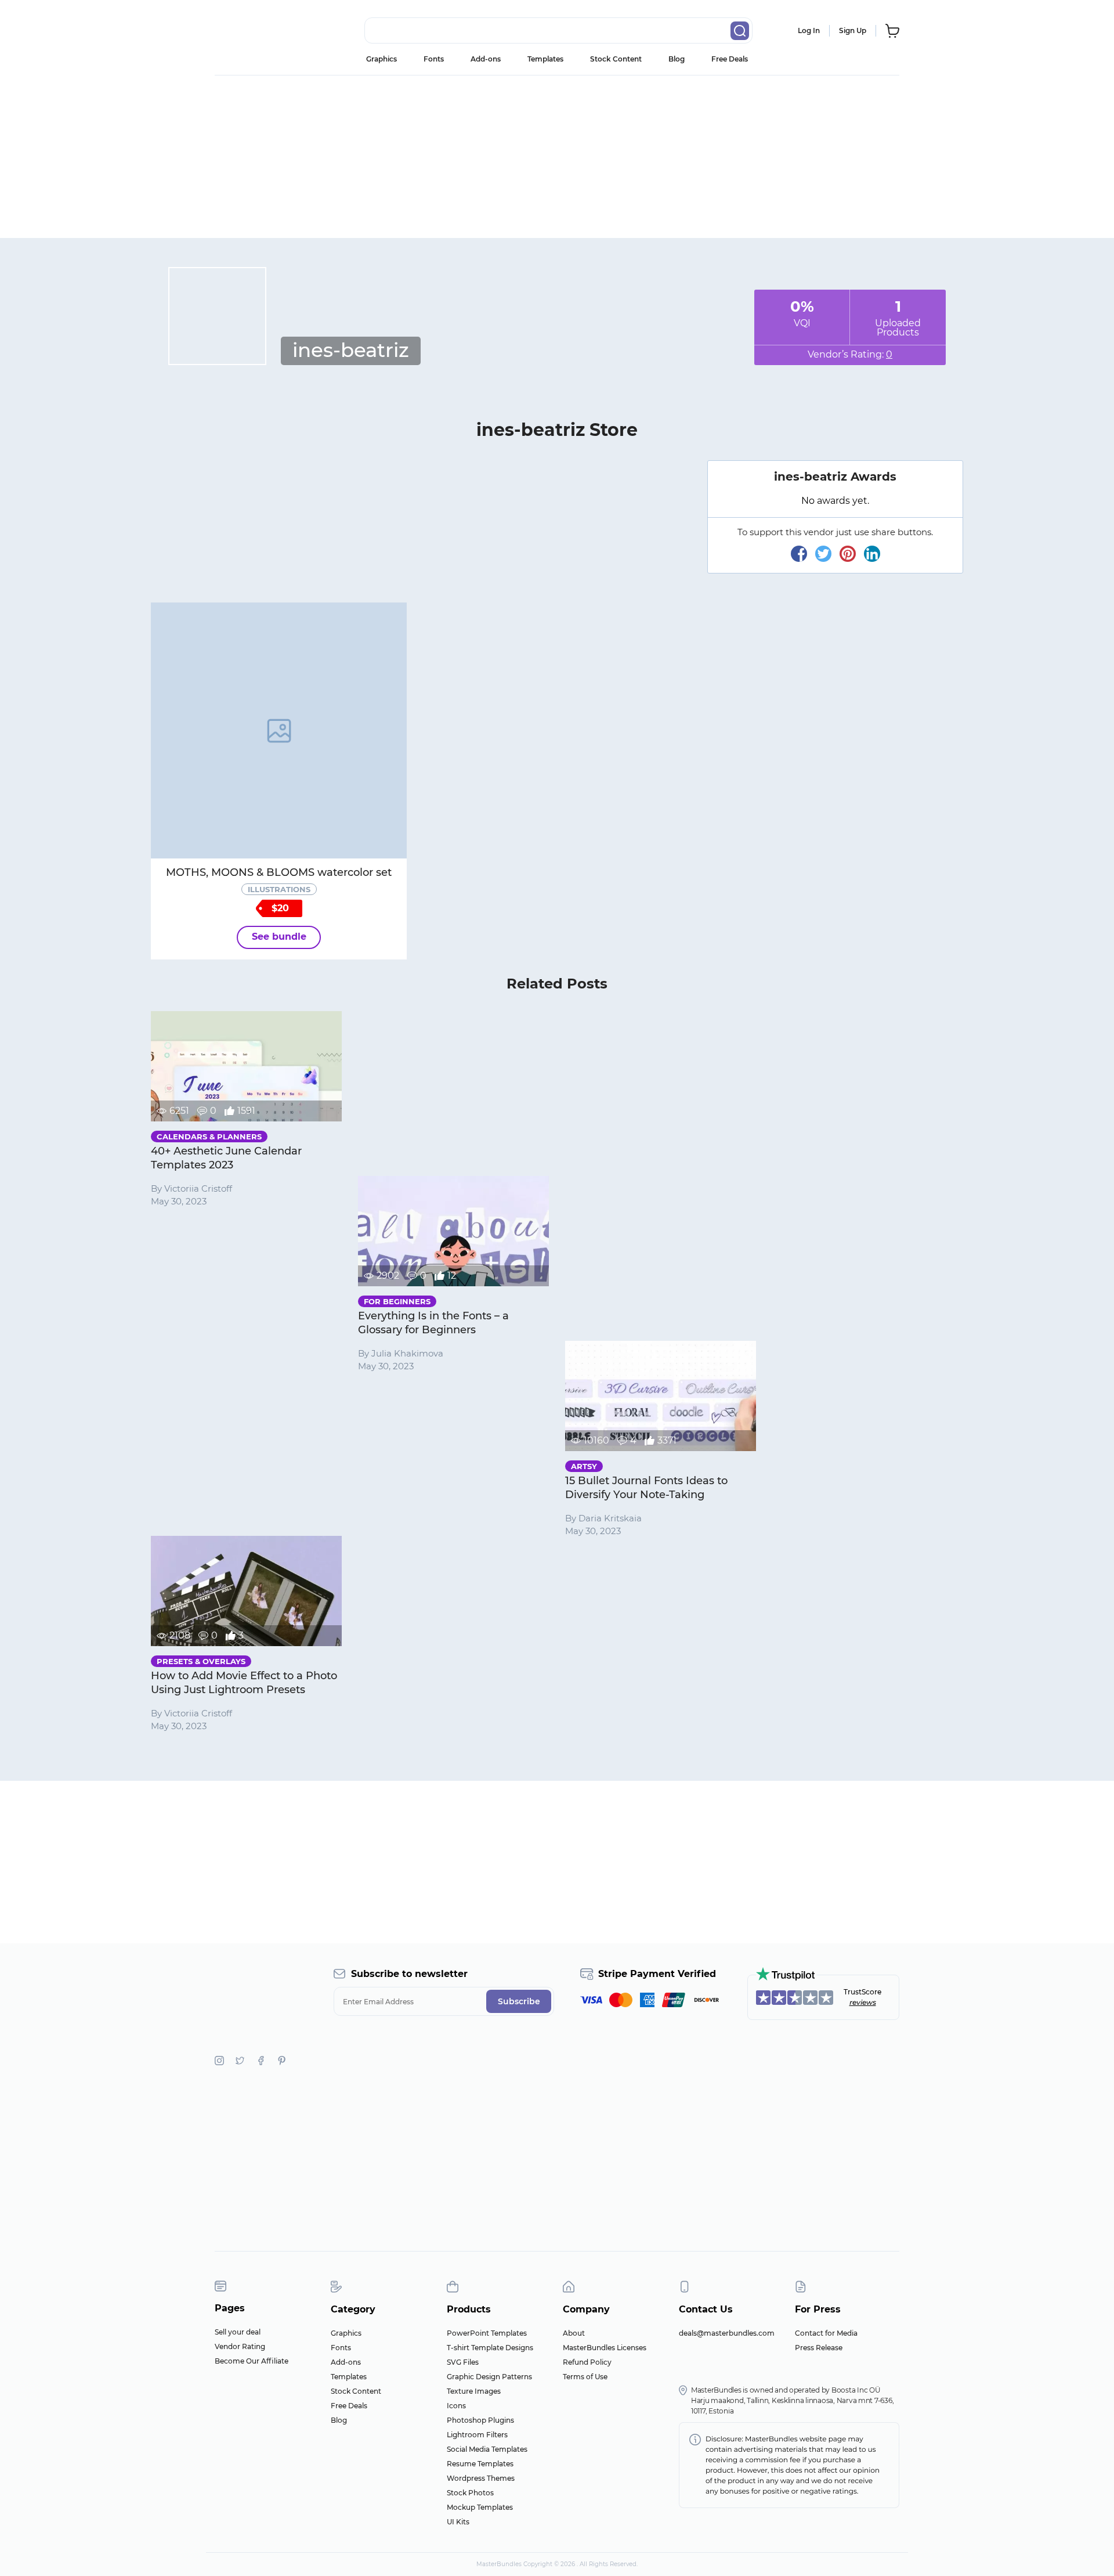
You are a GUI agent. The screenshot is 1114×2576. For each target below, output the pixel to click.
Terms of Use (585, 2377)
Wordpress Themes (481, 2478)
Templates (545, 59)
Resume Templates (480, 2464)
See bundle (279, 937)
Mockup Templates (480, 2507)
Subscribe (519, 2001)
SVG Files (463, 2362)
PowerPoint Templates (487, 2333)
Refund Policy (587, 2362)
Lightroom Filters (477, 2435)
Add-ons (486, 59)
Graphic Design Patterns (489, 2377)
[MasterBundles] (252, 31)
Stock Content (616, 59)
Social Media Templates (487, 2449)
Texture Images (474, 2391)
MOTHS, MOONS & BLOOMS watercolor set (279, 872)
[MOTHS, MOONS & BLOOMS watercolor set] (279, 730)
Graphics (381, 59)
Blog (677, 59)
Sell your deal (238, 2332)
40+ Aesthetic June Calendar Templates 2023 (226, 1158)
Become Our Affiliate (252, 2361)
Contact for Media (826, 2333)
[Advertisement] (557, 157)
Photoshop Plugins (480, 2420)
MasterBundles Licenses (605, 2348)
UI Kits (458, 2522)
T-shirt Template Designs (490, 2348)
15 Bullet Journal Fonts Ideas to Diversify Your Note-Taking (646, 1488)
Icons (456, 2406)
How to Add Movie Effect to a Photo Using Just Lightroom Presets (244, 1683)
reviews (863, 2002)
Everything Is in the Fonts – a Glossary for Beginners (433, 1323)
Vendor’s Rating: (850, 354)
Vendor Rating (240, 2346)
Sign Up (853, 30)
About (574, 2333)
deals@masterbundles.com (727, 2333)
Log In (809, 30)
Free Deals (730, 59)
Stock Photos (470, 2493)
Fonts (434, 59)
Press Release (819, 2348)
